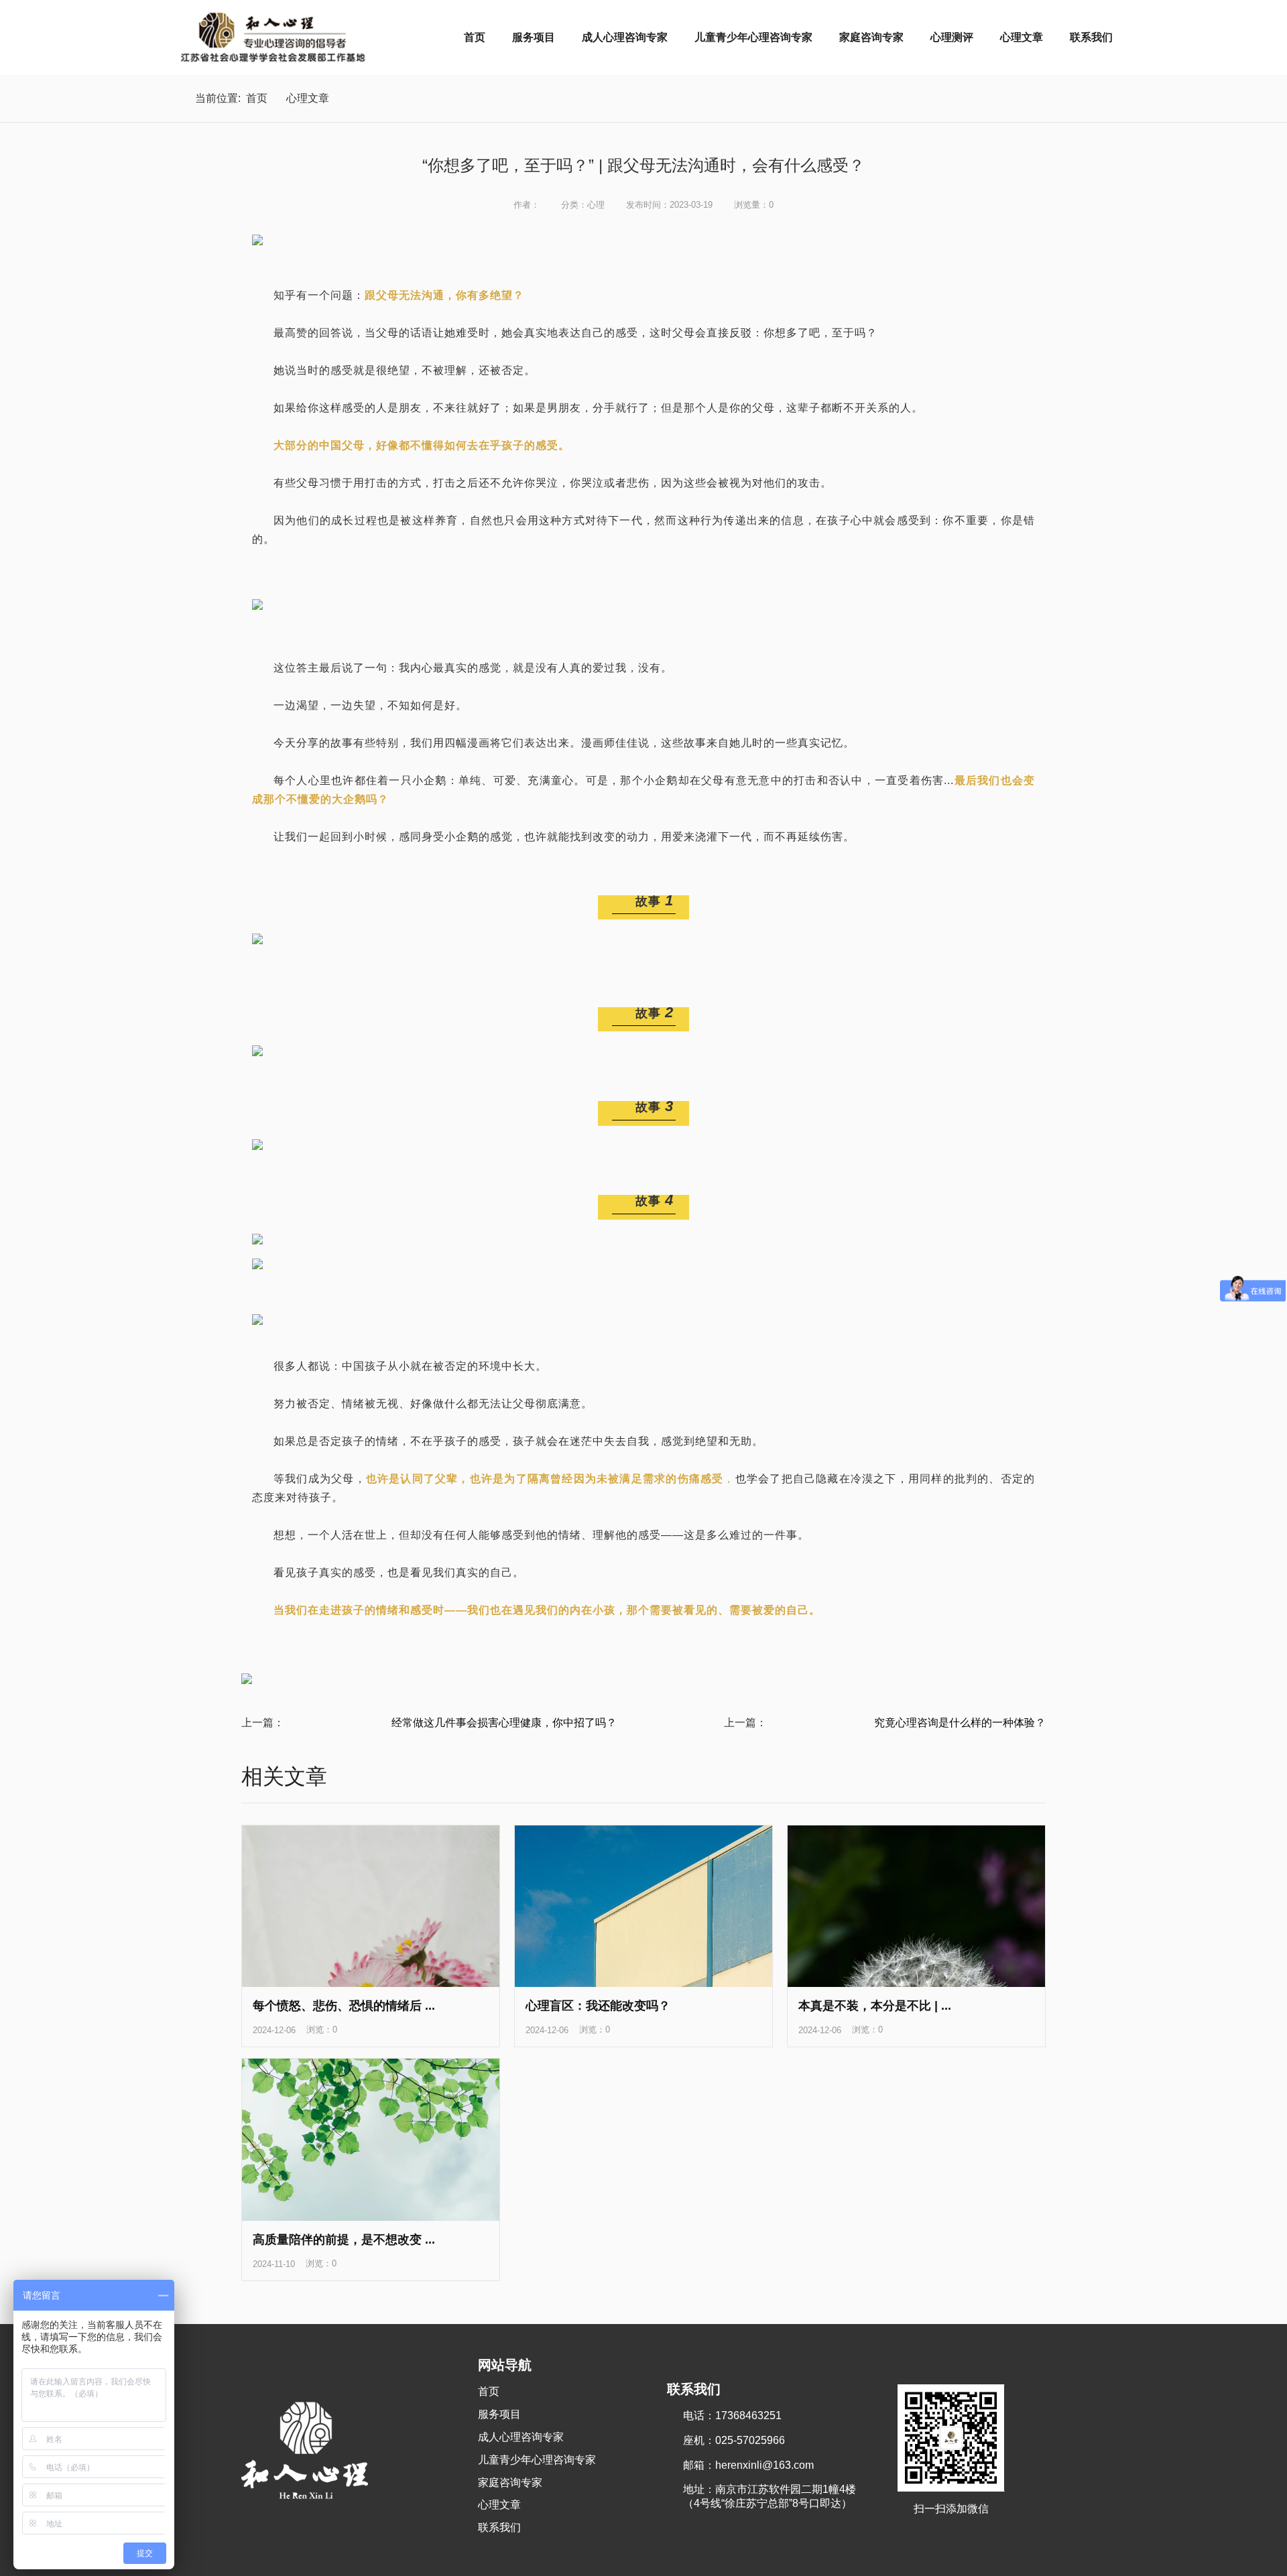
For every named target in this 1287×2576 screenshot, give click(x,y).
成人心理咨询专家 (625, 37)
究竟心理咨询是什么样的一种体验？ (960, 1723)
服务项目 (534, 37)
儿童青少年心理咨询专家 (753, 37)
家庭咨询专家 (871, 37)
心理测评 (952, 37)
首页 (475, 37)
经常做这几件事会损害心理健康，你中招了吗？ (504, 1723)
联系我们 (1091, 37)
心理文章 (1022, 37)
